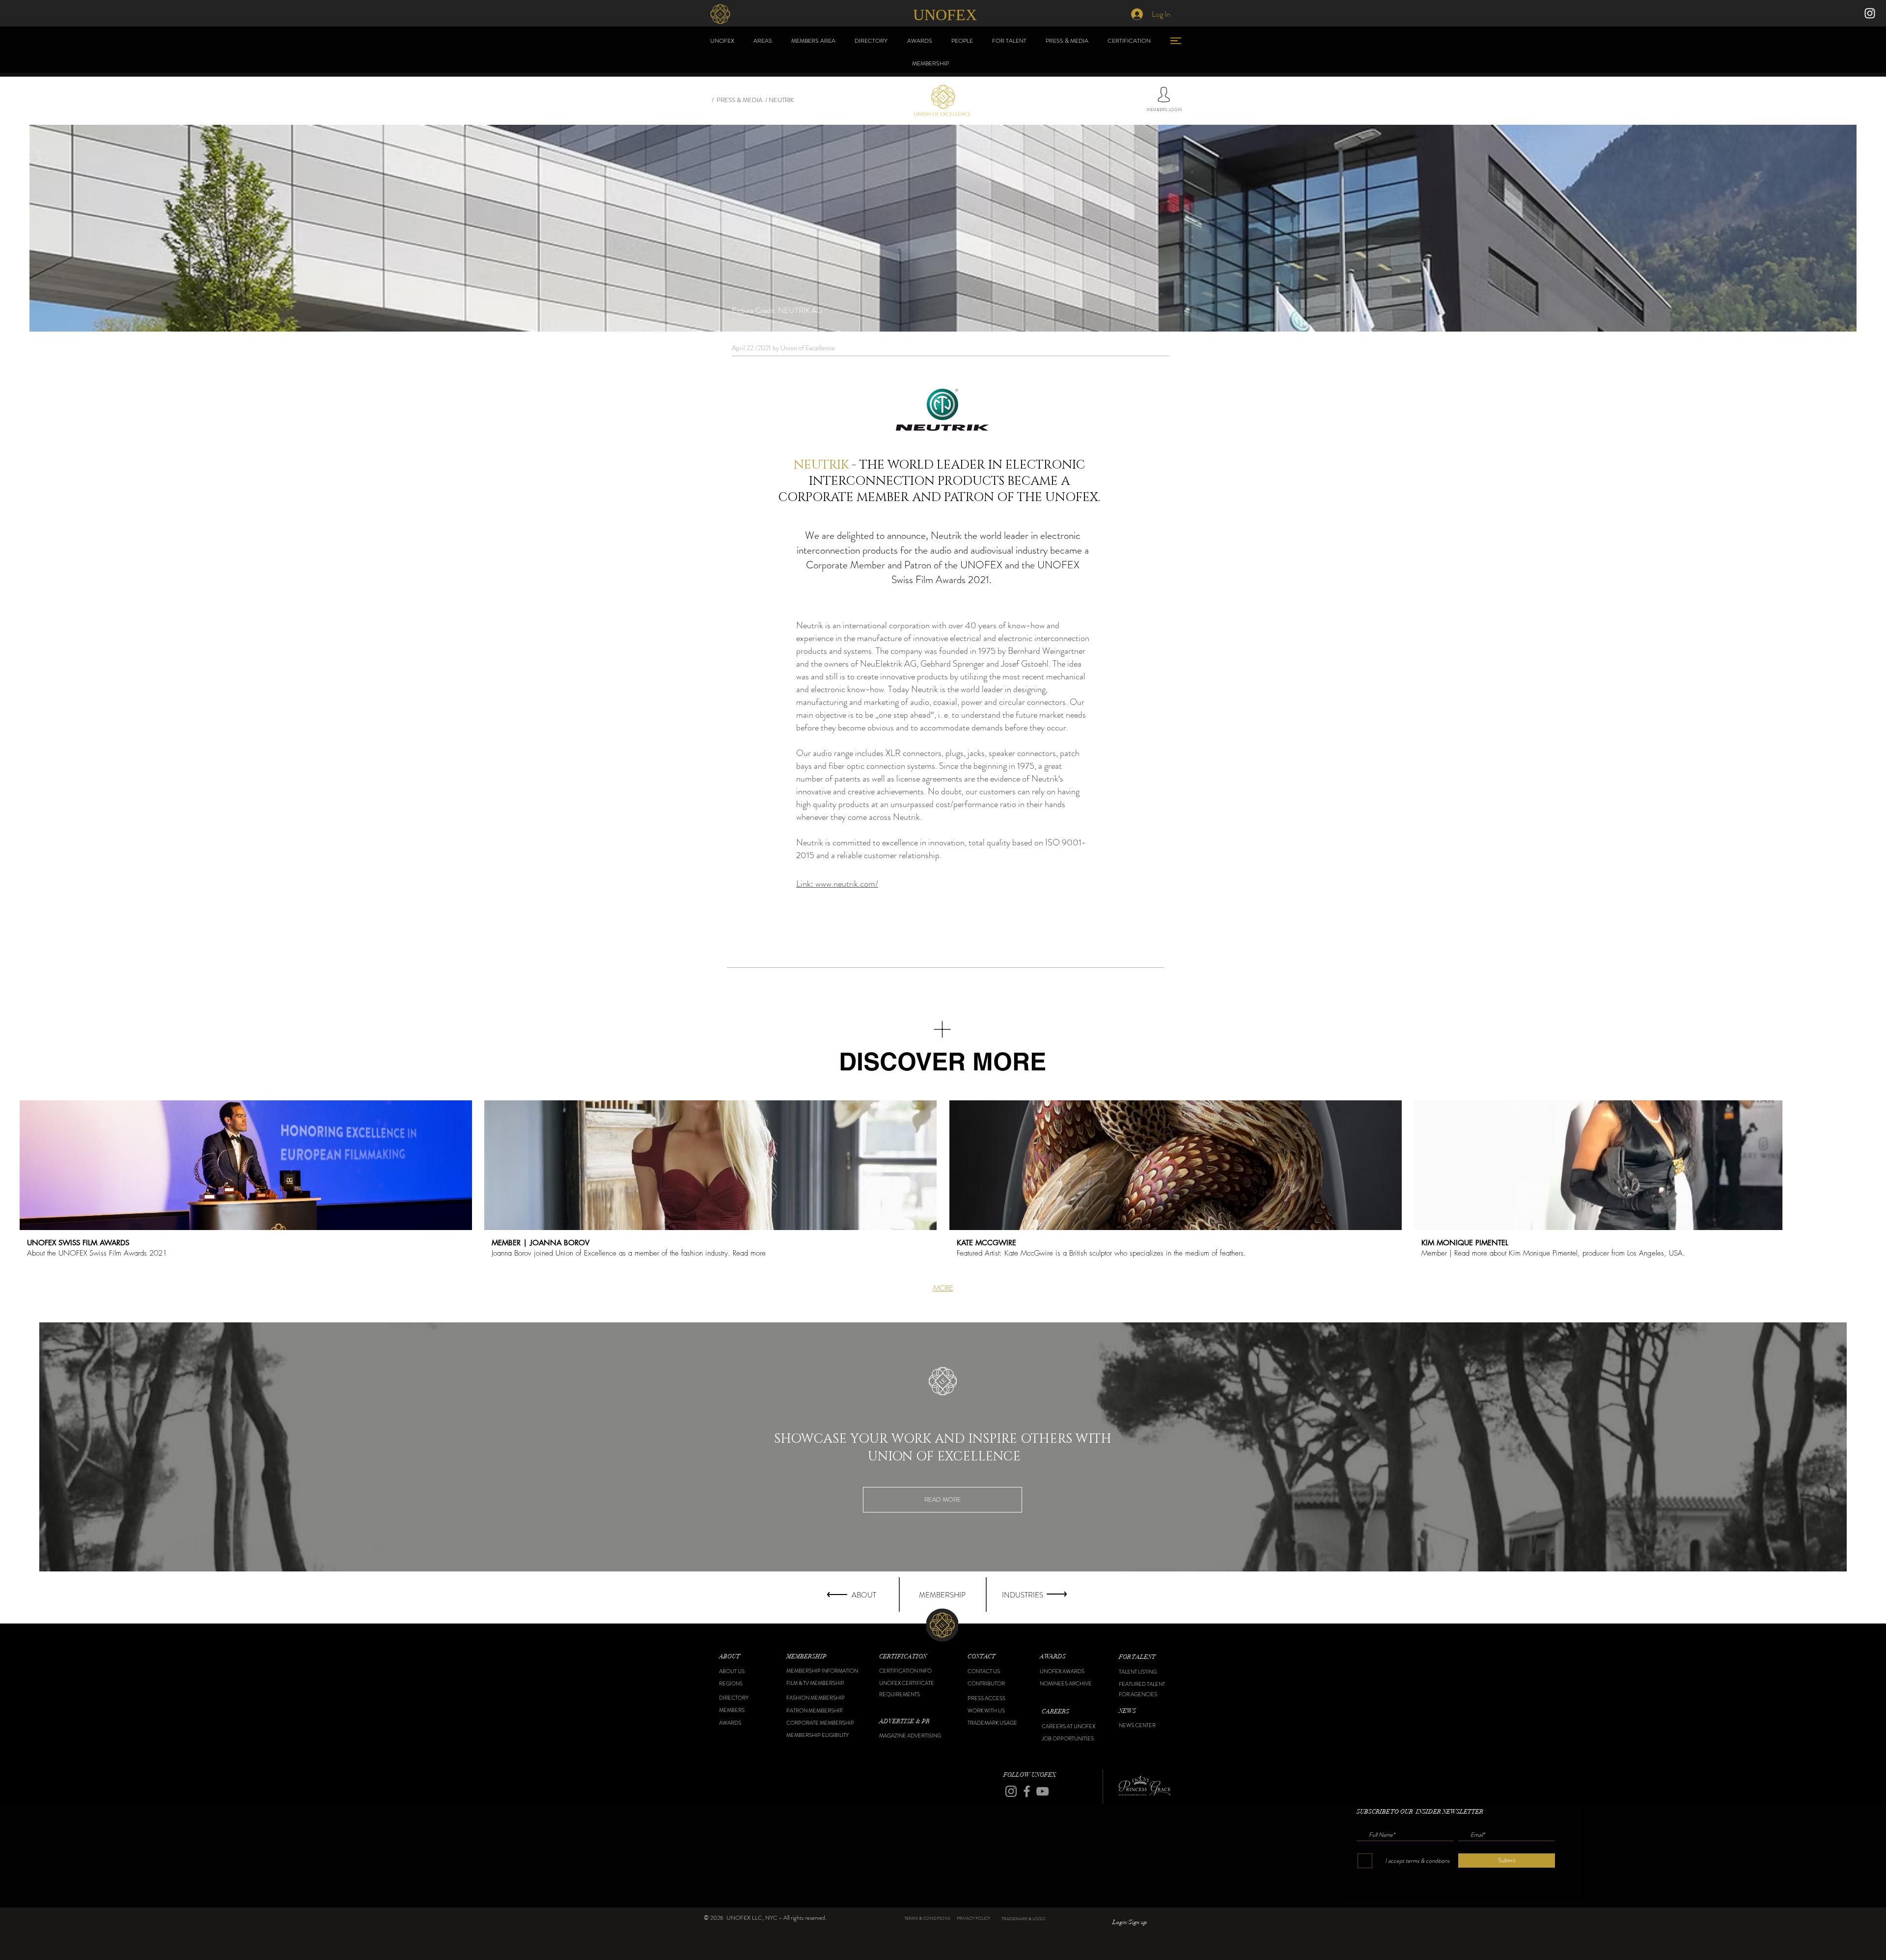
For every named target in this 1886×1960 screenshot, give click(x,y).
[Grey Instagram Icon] (1011, 1791)
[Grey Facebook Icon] (1027, 1791)
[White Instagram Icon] (1870, 13)
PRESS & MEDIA (739, 100)
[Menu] (1176, 41)
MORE (943, 1288)
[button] (744, 1657)
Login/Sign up (1130, 1922)
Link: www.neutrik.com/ (837, 884)
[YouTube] (1042, 1791)
